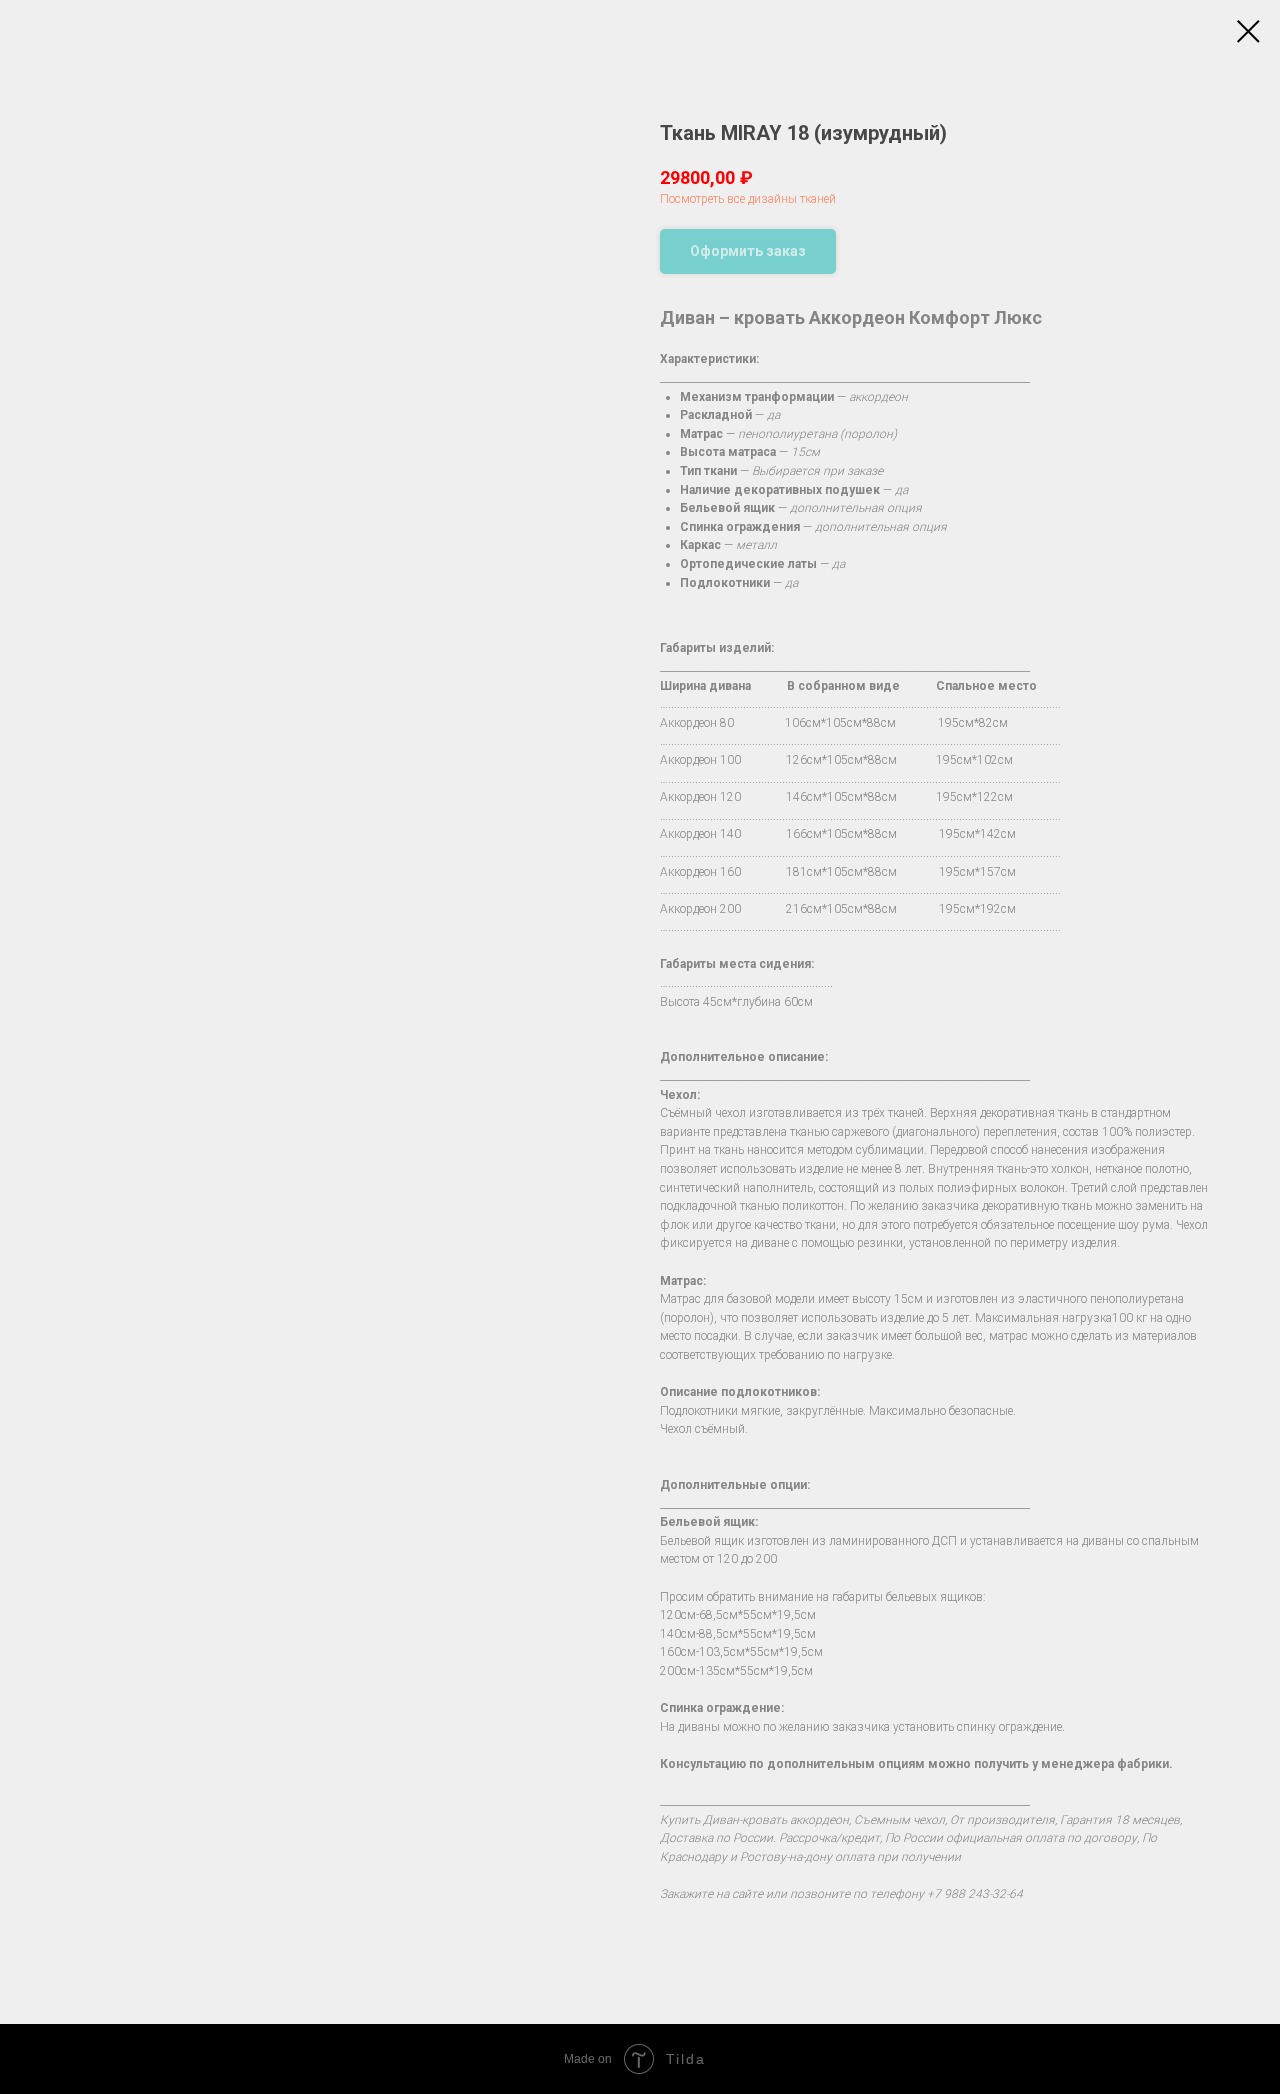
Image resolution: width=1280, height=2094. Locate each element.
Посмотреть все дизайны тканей (748, 199)
